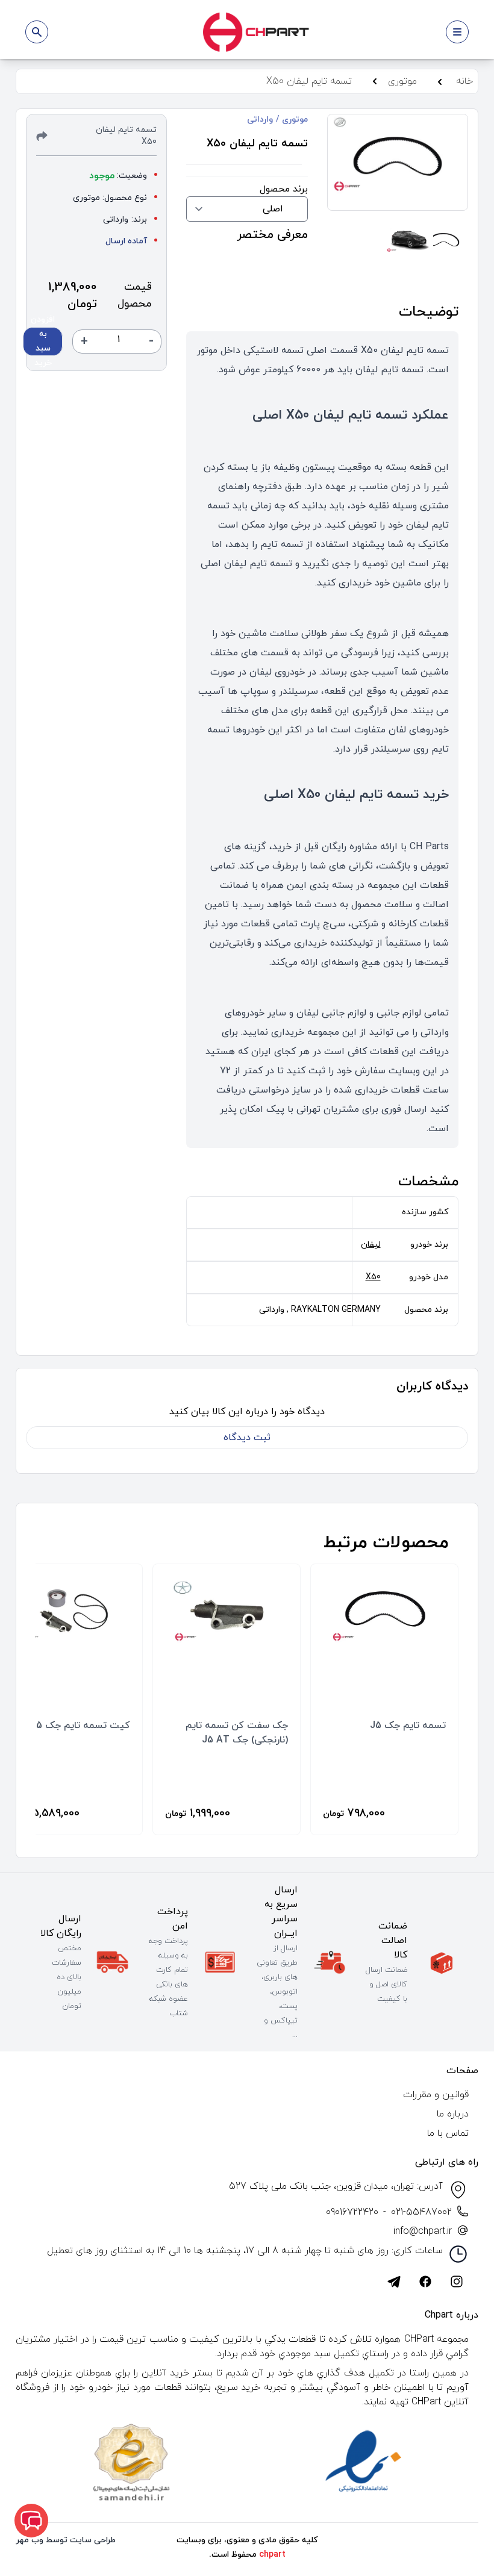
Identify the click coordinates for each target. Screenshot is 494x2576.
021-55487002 (421, 2212)
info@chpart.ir (423, 2231)
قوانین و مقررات (436, 2095)
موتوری (294, 120)
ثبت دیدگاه (247, 1438)
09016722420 (352, 2212)
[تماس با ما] (31, 2521)
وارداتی (260, 120)
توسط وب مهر (42, 2540)
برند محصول (284, 189)
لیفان (371, 1245)
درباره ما (453, 2114)
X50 (373, 1277)
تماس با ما (448, 2133)
